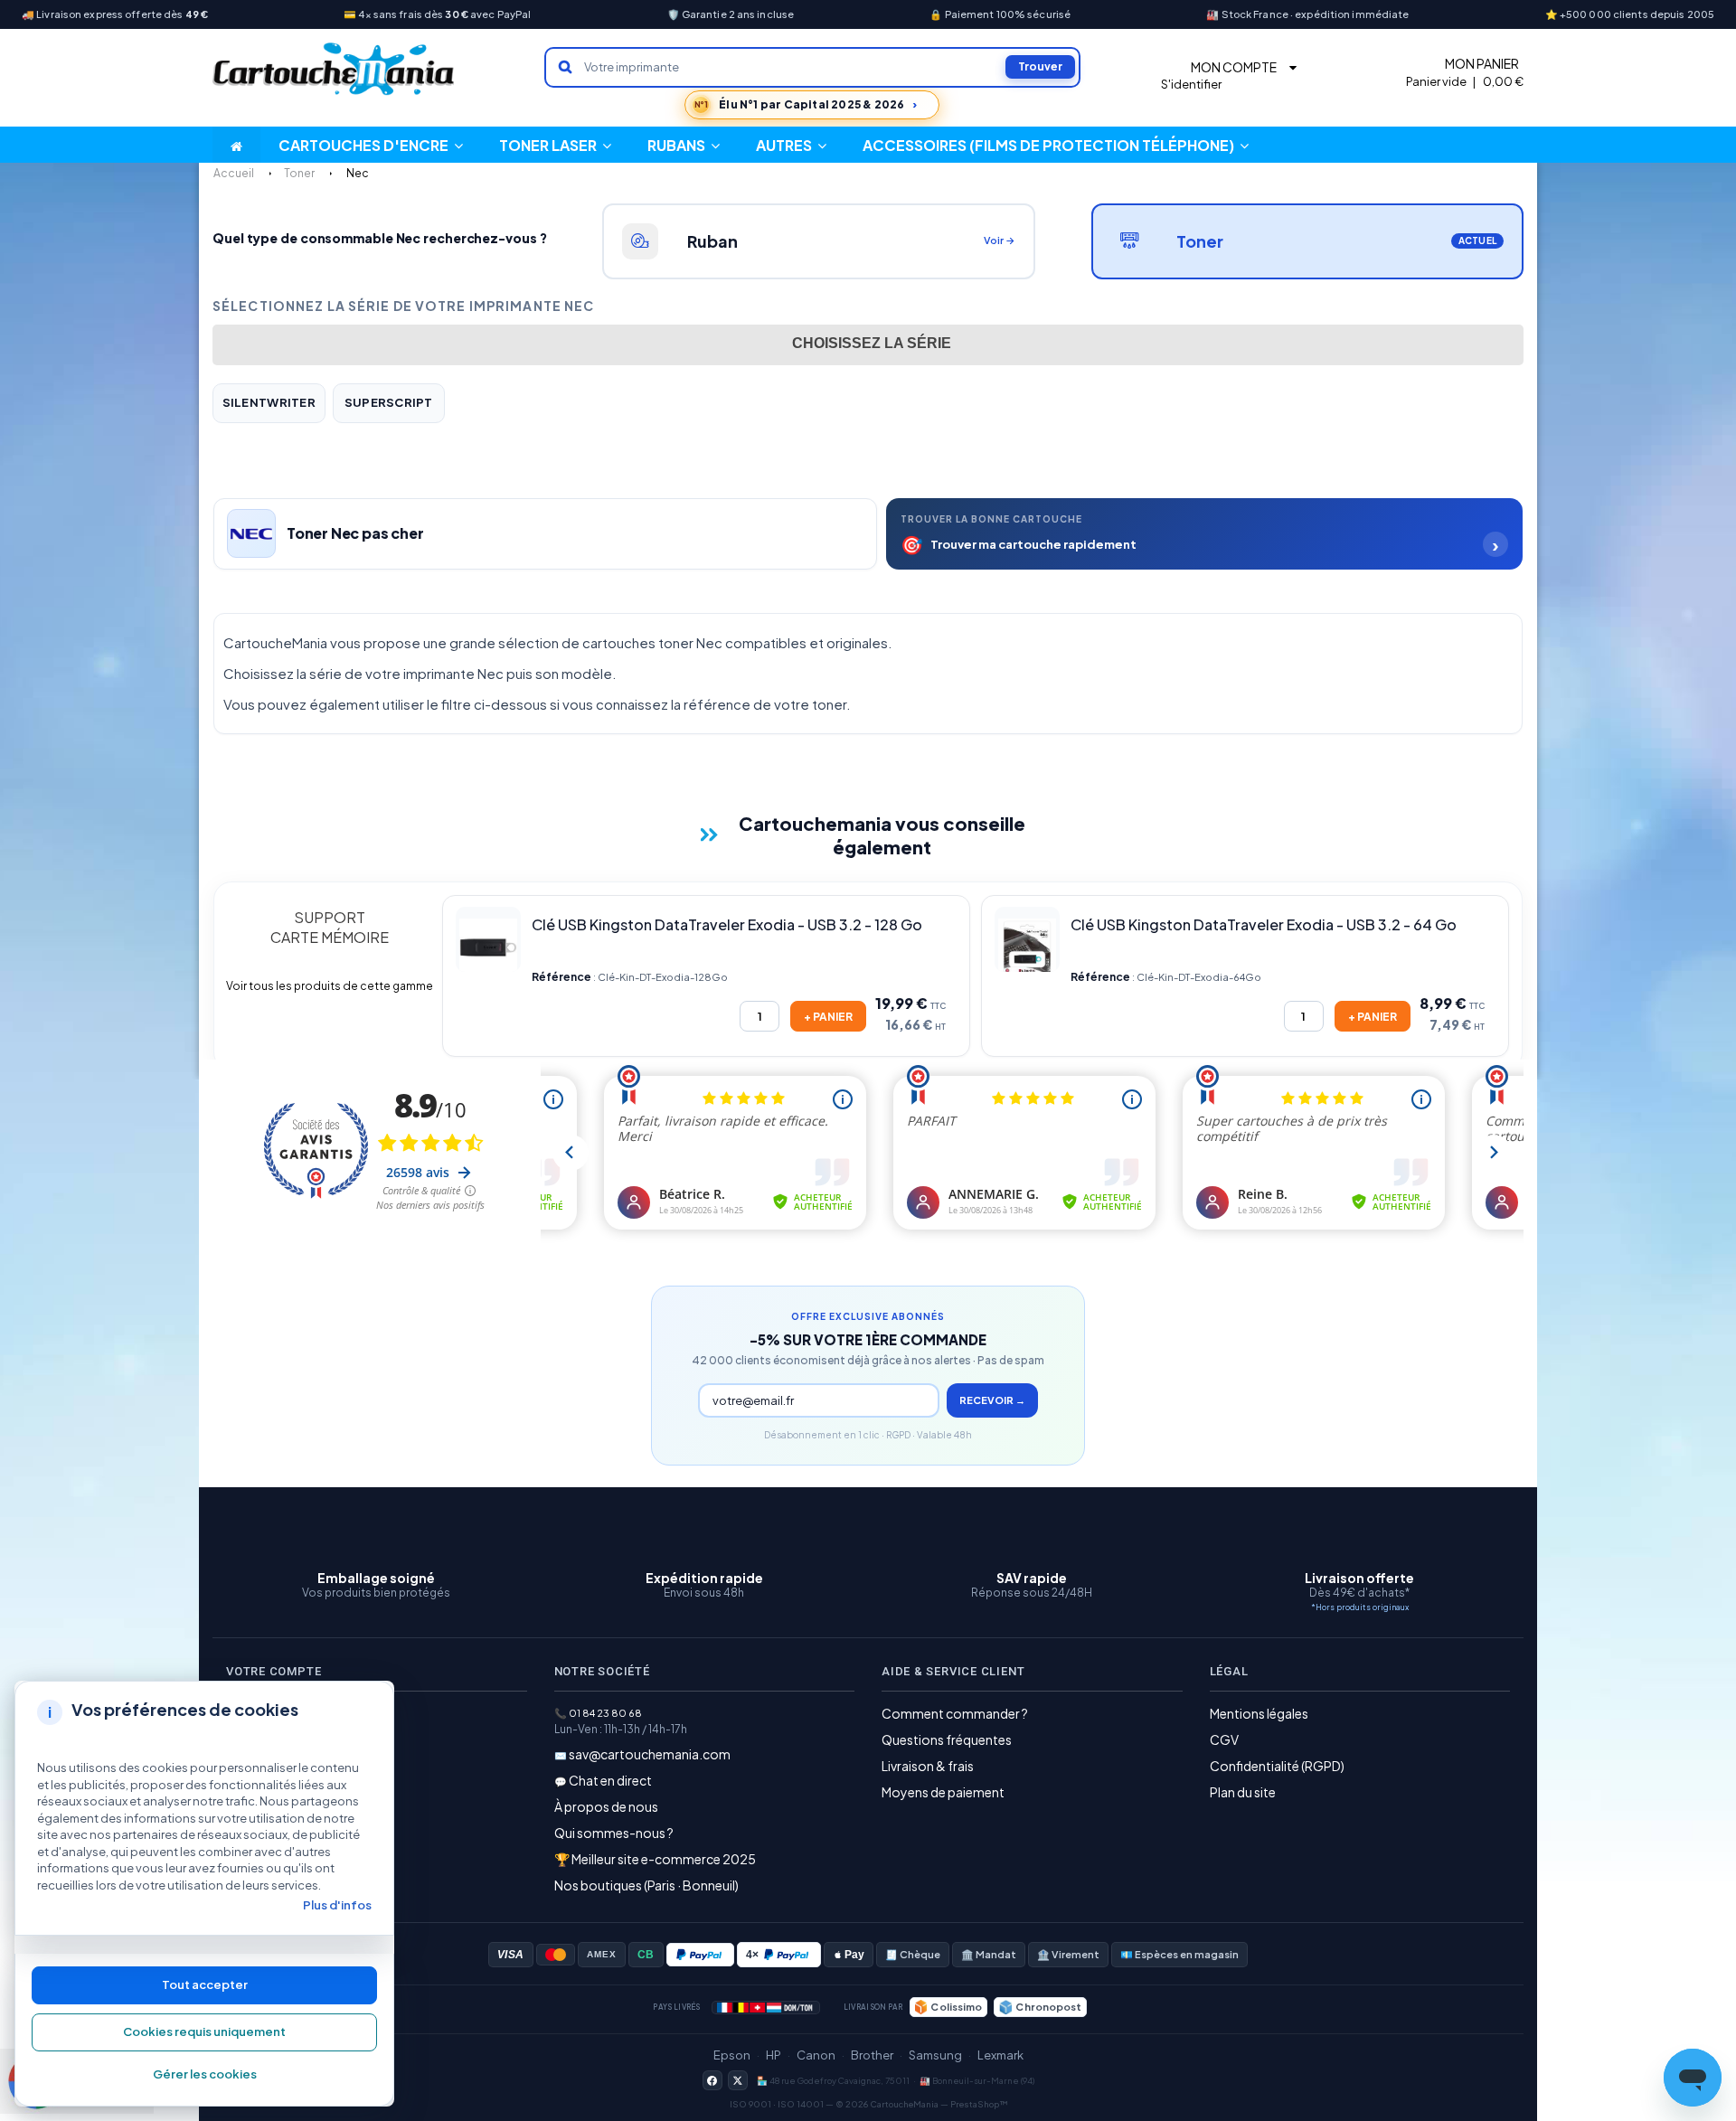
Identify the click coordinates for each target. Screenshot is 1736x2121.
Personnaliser (204, 2075)
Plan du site (1243, 1792)
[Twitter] (738, 2080)
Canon (816, 2055)
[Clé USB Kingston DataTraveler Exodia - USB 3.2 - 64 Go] (1027, 939)
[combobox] (868, 345)
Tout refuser (204, 2032)
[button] (791, 145)
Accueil (234, 173)
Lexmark (1000, 2055)
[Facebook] (712, 2080)
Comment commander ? (955, 1713)
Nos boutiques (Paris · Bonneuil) (646, 1885)
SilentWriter (269, 402)
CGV (1224, 1739)
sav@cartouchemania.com (650, 1754)
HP (774, 2055)
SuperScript (389, 402)
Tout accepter (205, 1984)
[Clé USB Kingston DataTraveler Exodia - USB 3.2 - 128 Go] (488, 939)
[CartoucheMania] (335, 69)
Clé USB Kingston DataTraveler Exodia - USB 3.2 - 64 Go (1264, 924)
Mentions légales (1259, 1713)
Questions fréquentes (947, 1739)
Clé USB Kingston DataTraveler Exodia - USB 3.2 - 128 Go (727, 924)
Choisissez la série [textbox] (872, 343)
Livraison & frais (928, 1766)
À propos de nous (606, 1806)
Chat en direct (610, 1780)
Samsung (935, 2055)
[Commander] (828, 1016)
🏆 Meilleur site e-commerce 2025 (655, 1859)
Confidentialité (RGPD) (1277, 1766)
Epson (732, 2055)
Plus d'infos (337, 1905)
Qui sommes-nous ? (614, 1833)
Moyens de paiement (943, 1792)
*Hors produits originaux (1360, 1607)
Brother (872, 2055)
